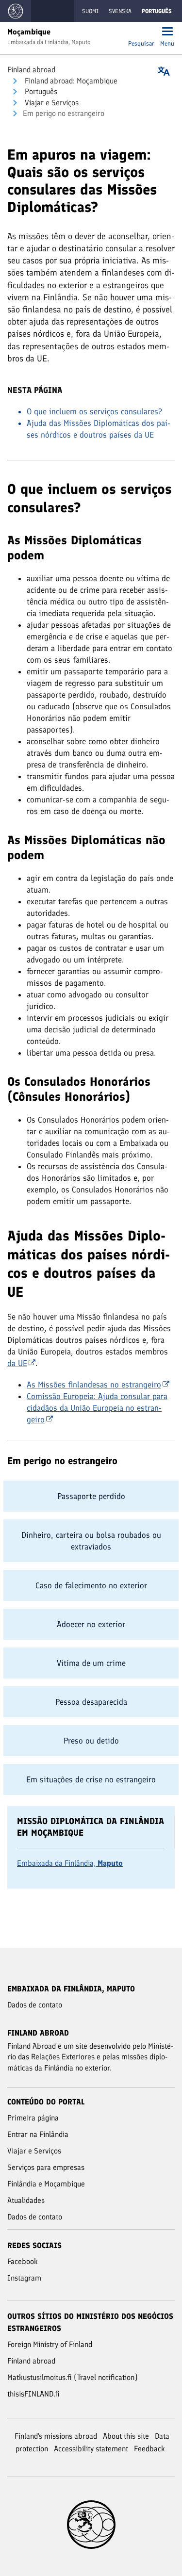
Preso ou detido (91, 1741)
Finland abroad (31, 70)
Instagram (24, 2278)
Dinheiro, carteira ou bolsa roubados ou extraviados (91, 1541)
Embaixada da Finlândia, (70, 1863)
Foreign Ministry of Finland (50, 2344)
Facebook (23, 2261)
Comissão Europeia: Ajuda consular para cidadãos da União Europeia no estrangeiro (97, 1408)
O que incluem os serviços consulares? (94, 411)
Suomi (90, 11)
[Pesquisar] (141, 32)
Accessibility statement (91, 2449)
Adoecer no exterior (91, 1624)
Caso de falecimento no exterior (91, 1585)
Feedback (149, 2449)
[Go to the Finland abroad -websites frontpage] (16, 11)
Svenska (120, 11)
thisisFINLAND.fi (33, 2394)
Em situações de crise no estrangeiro (91, 1779)
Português (40, 91)
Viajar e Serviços (51, 103)
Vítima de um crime (91, 1663)
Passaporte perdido (91, 1496)
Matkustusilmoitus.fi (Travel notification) (73, 2377)
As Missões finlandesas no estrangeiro (94, 1385)
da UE (17, 1363)
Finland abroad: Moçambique (70, 81)
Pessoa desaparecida (91, 1702)
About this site (126, 2436)
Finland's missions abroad (56, 2436)
